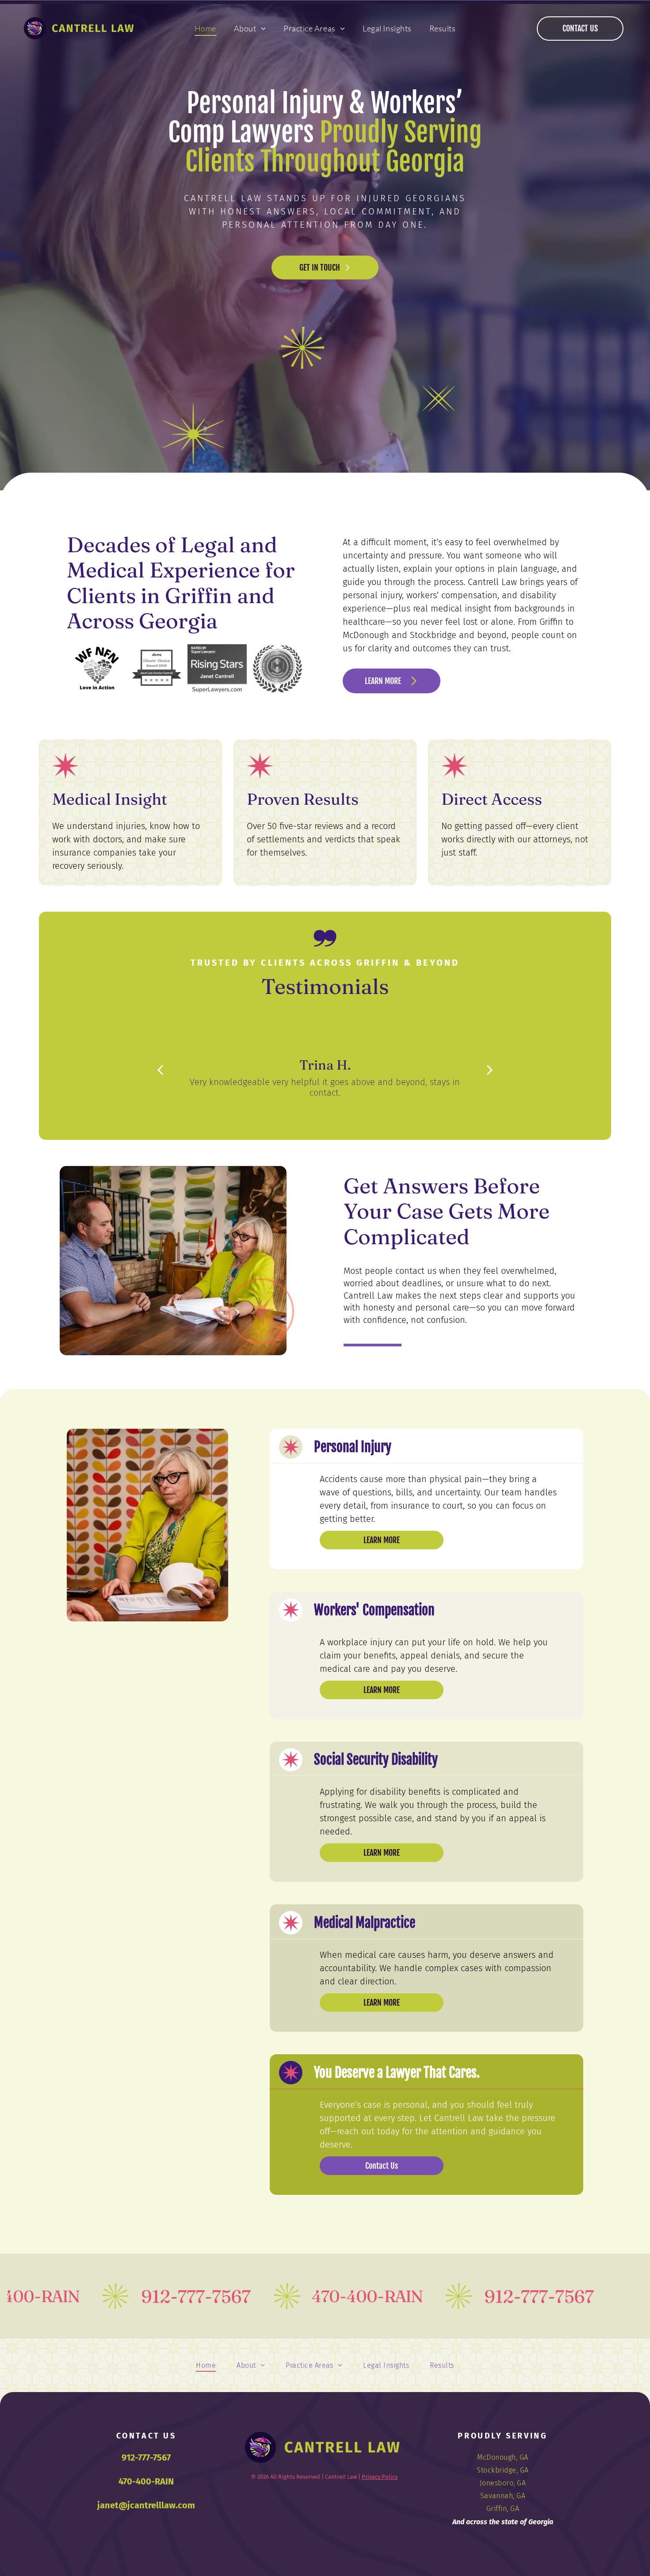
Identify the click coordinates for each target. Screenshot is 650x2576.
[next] (490, 1069)
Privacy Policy (380, 2477)
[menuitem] (205, 28)
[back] (160, 1069)
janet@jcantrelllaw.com (146, 2505)
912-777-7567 (146, 2458)
